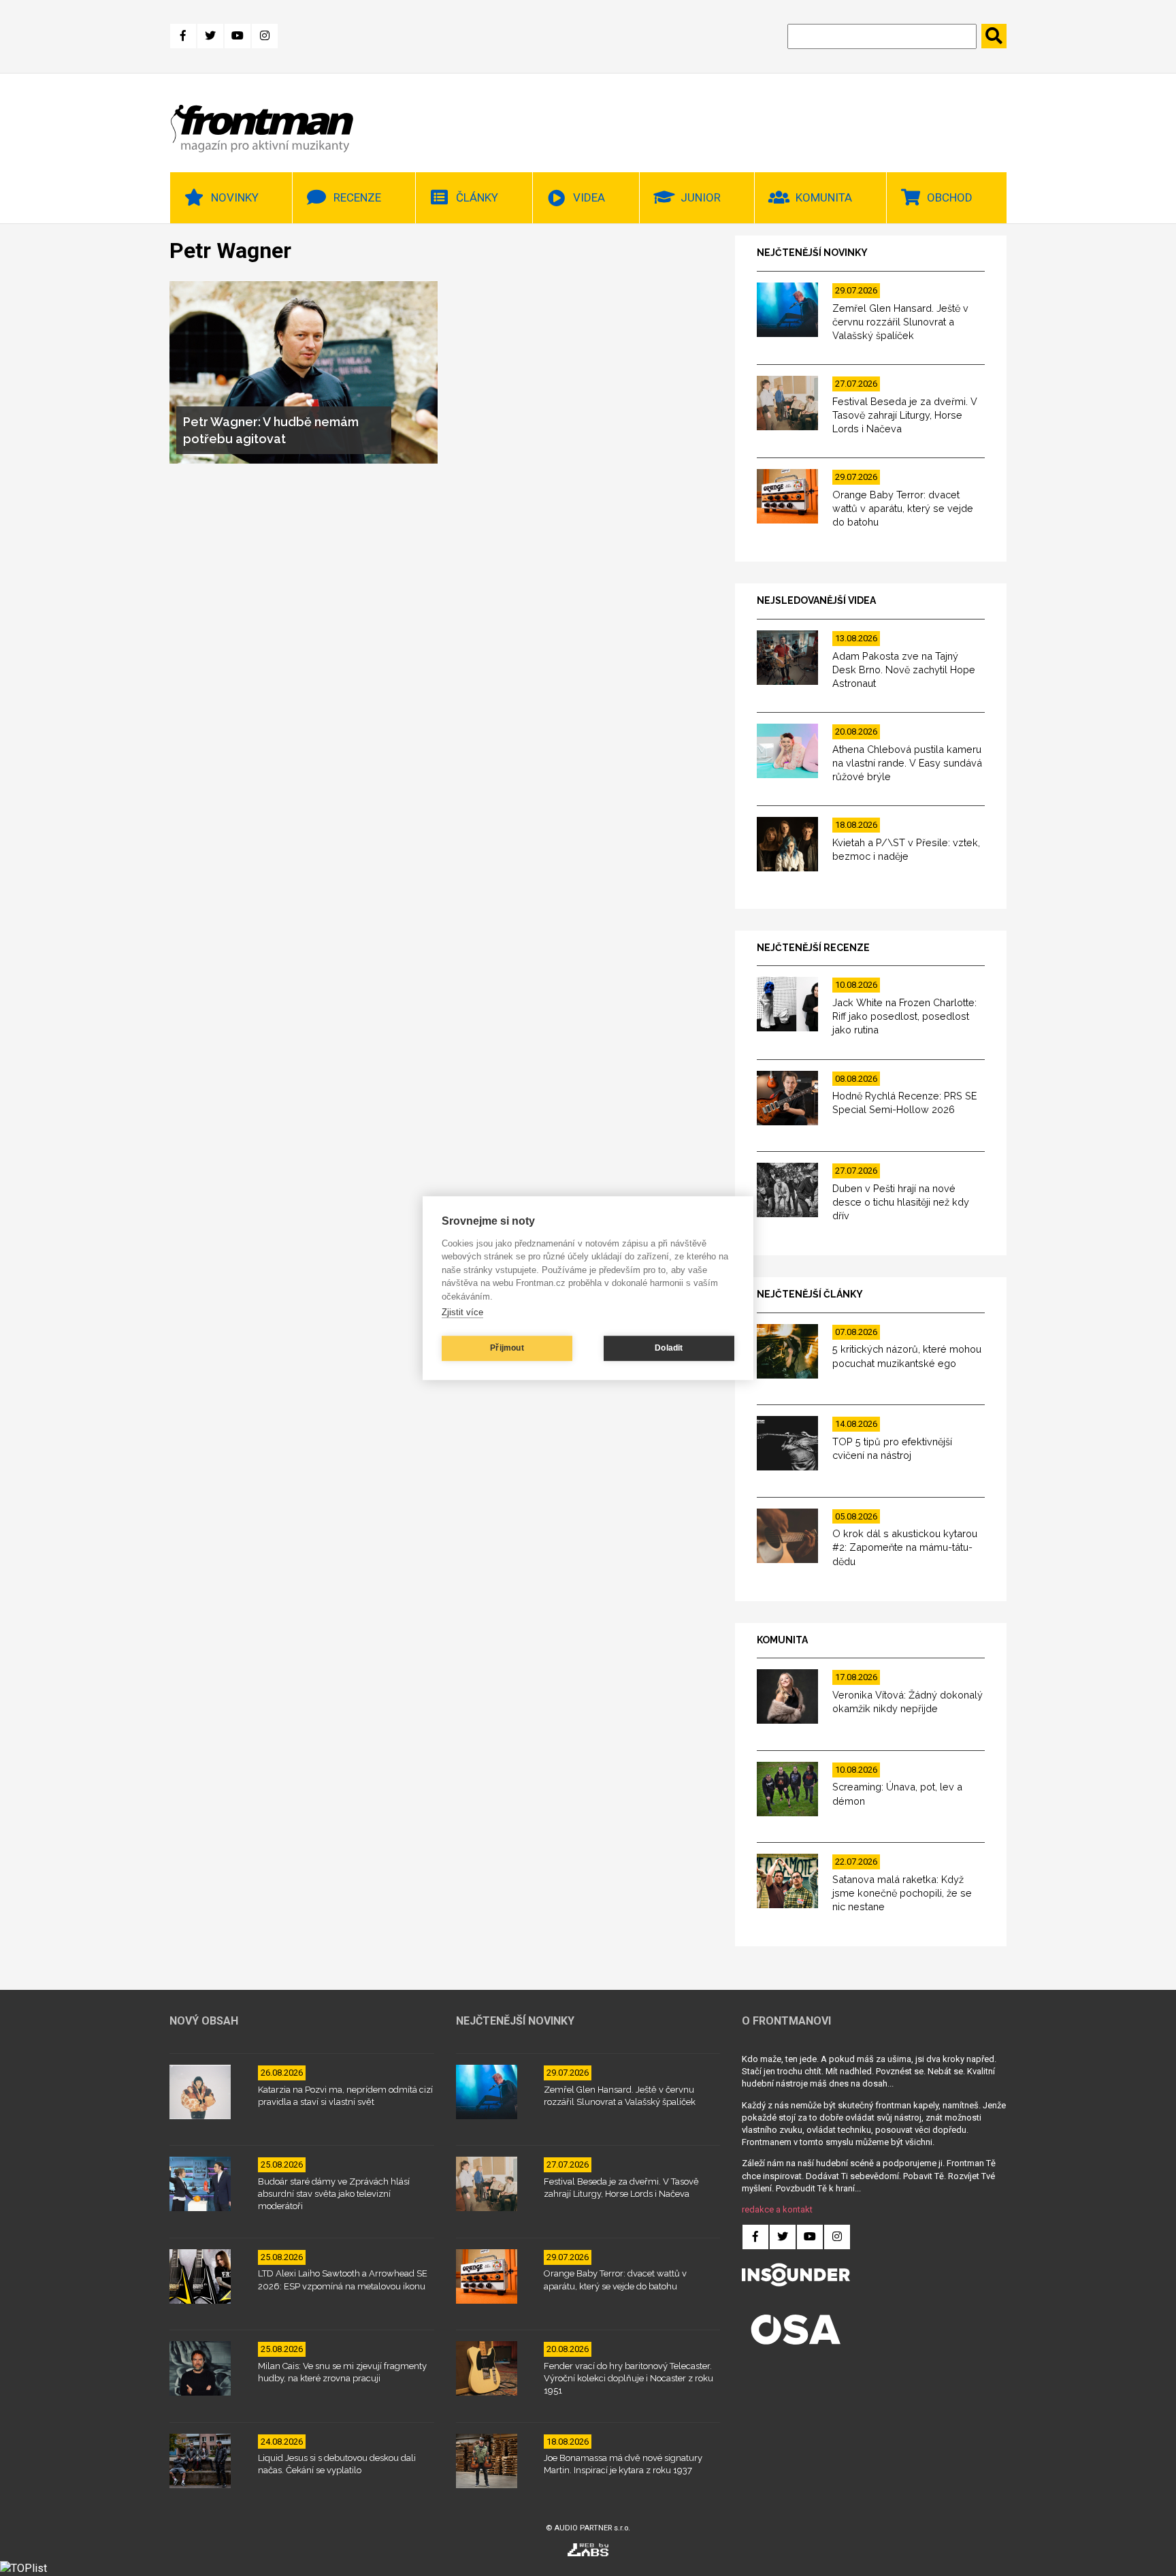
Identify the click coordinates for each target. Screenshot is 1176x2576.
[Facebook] (183, 36)
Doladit (669, 1348)
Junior (701, 197)
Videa (589, 197)
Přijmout (507, 1348)
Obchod (950, 197)
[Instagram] (265, 36)
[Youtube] (238, 36)
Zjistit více (462, 1312)
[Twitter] (210, 36)
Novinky (235, 197)
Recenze (357, 197)
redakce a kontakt (777, 2209)
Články (477, 197)
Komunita (824, 197)
